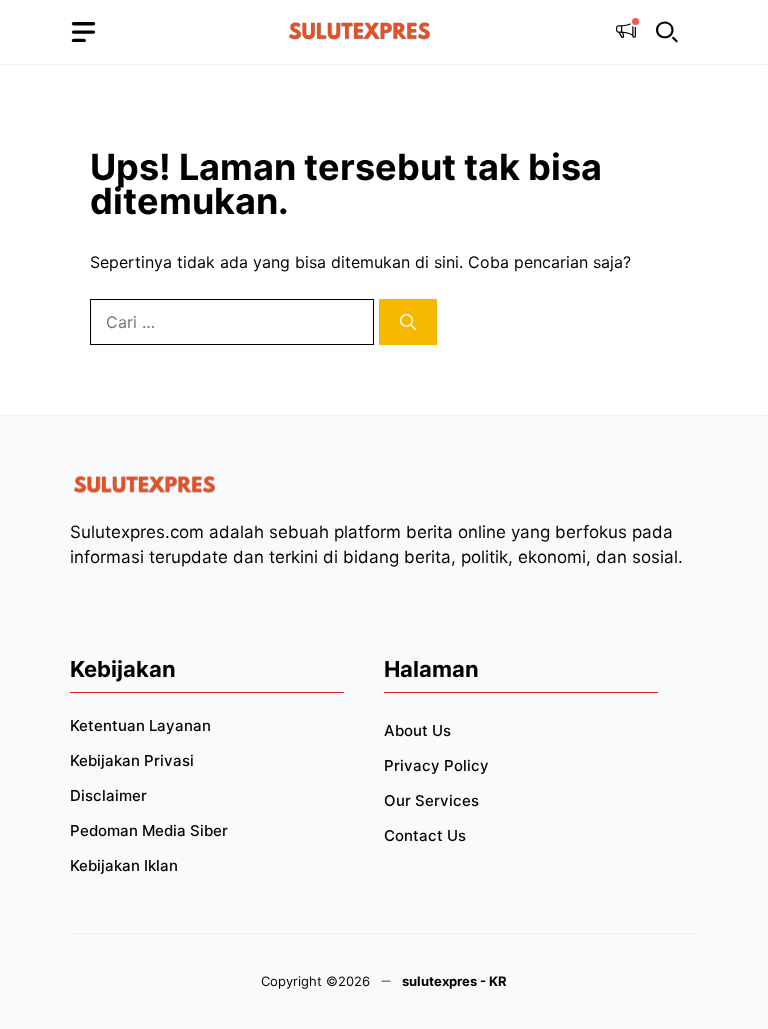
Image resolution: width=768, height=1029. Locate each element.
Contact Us (425, 835)
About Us (417, 730)
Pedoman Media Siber (149, 830)
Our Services (431, 800)
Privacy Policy (436, 765)
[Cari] (408, 322)
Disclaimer (108, 795)
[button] (667, 32)
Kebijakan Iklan (124, 865)
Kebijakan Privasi (132, 760)
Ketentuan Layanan (140, 725)
